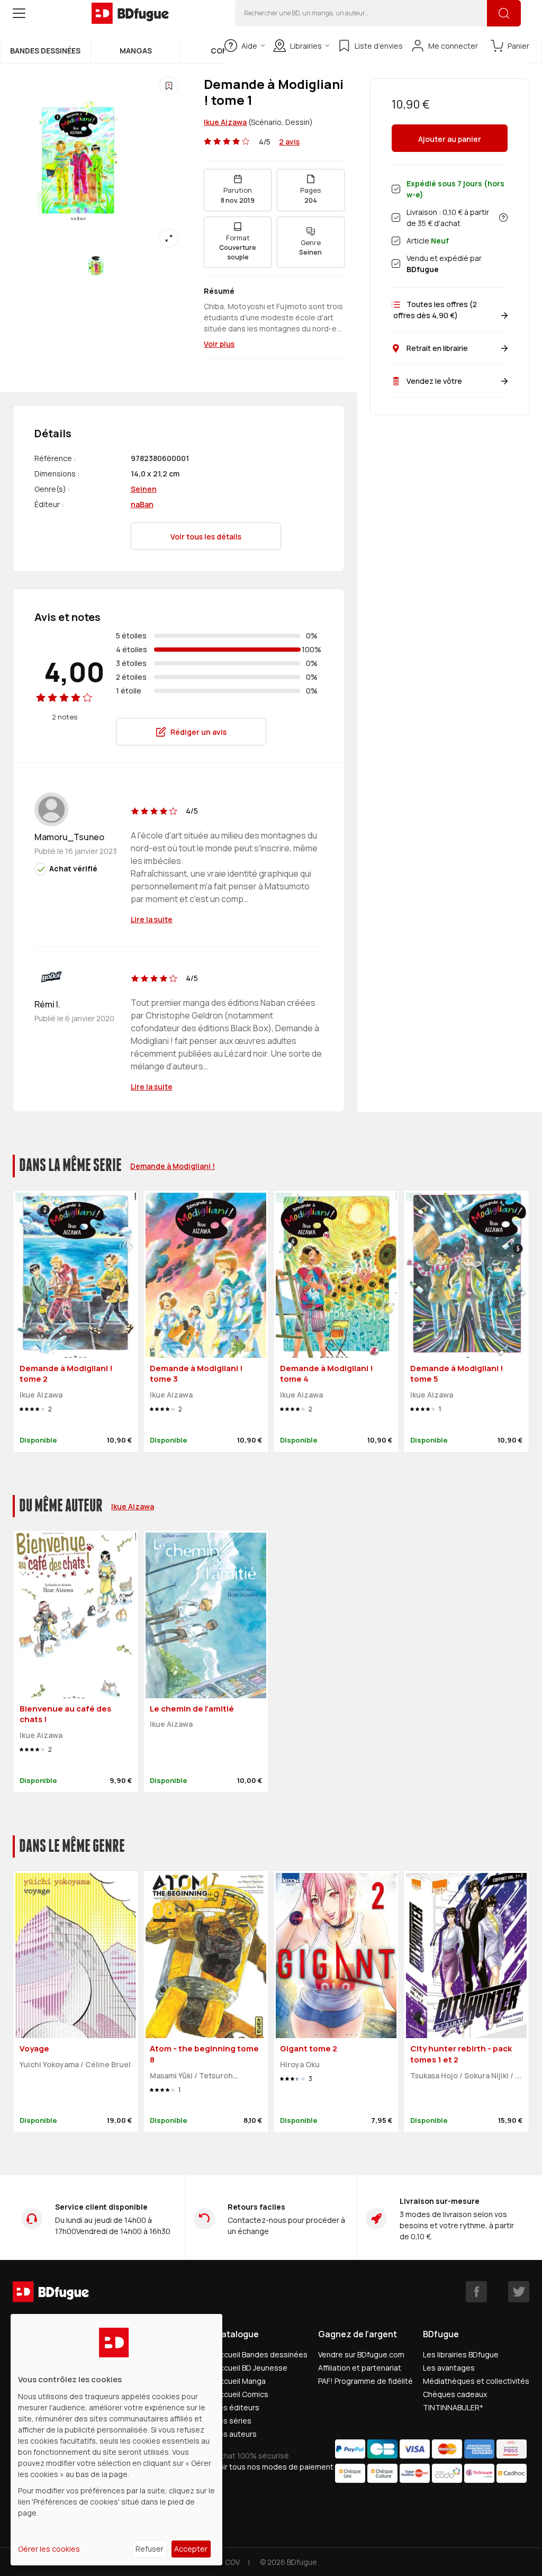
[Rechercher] (504, 13)
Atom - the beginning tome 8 (204, 2054)
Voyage (34, 2048)
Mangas (136, 51)
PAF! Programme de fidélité (365, 2381)
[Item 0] (96, 266)
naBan (142, 504)
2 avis (289, 142)
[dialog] (116, 2440)
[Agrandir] (169, 238)
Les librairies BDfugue (461, 2354)
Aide (249, 46)
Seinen (144, 489)
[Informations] (503, 218)
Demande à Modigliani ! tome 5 (457, 1374)
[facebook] (476, 2292)
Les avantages (449, 2368)
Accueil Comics (242, 2394)
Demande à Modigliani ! (173, 1166)
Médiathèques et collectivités (476, 2381)
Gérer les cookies (49, 2549)
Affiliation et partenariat (360, 2368)
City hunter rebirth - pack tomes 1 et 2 (461, 2054)
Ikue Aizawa (225, 122)
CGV (232, 2562)
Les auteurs (236, 2434)
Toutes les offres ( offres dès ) (434, 310)
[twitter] (519, 2292)
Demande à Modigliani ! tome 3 (196, 1374)
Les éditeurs (237, 2407)
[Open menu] (19, 13)
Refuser (150, 2549)
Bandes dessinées (45, 51)
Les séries (233, 2421)
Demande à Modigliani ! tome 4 (327, 1374)
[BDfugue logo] (130, 13)
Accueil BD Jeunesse (251, 2368)
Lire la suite (152, 919)
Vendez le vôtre (434, 381)
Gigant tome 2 (309, 2048)
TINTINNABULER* (453, 2407)
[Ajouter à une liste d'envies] (169, 86)
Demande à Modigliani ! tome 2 (66, 1374)
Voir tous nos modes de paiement (274, 2467)
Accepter (191, 2549)
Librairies (306, 46)
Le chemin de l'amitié (192, 1709)
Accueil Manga (240, 2381)
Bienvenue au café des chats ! (65, 1714)
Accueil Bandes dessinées (261, 2354)
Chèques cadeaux (455, 2394)
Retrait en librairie (437, 348)
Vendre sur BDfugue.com (361, 2354)
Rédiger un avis (198, 732)
